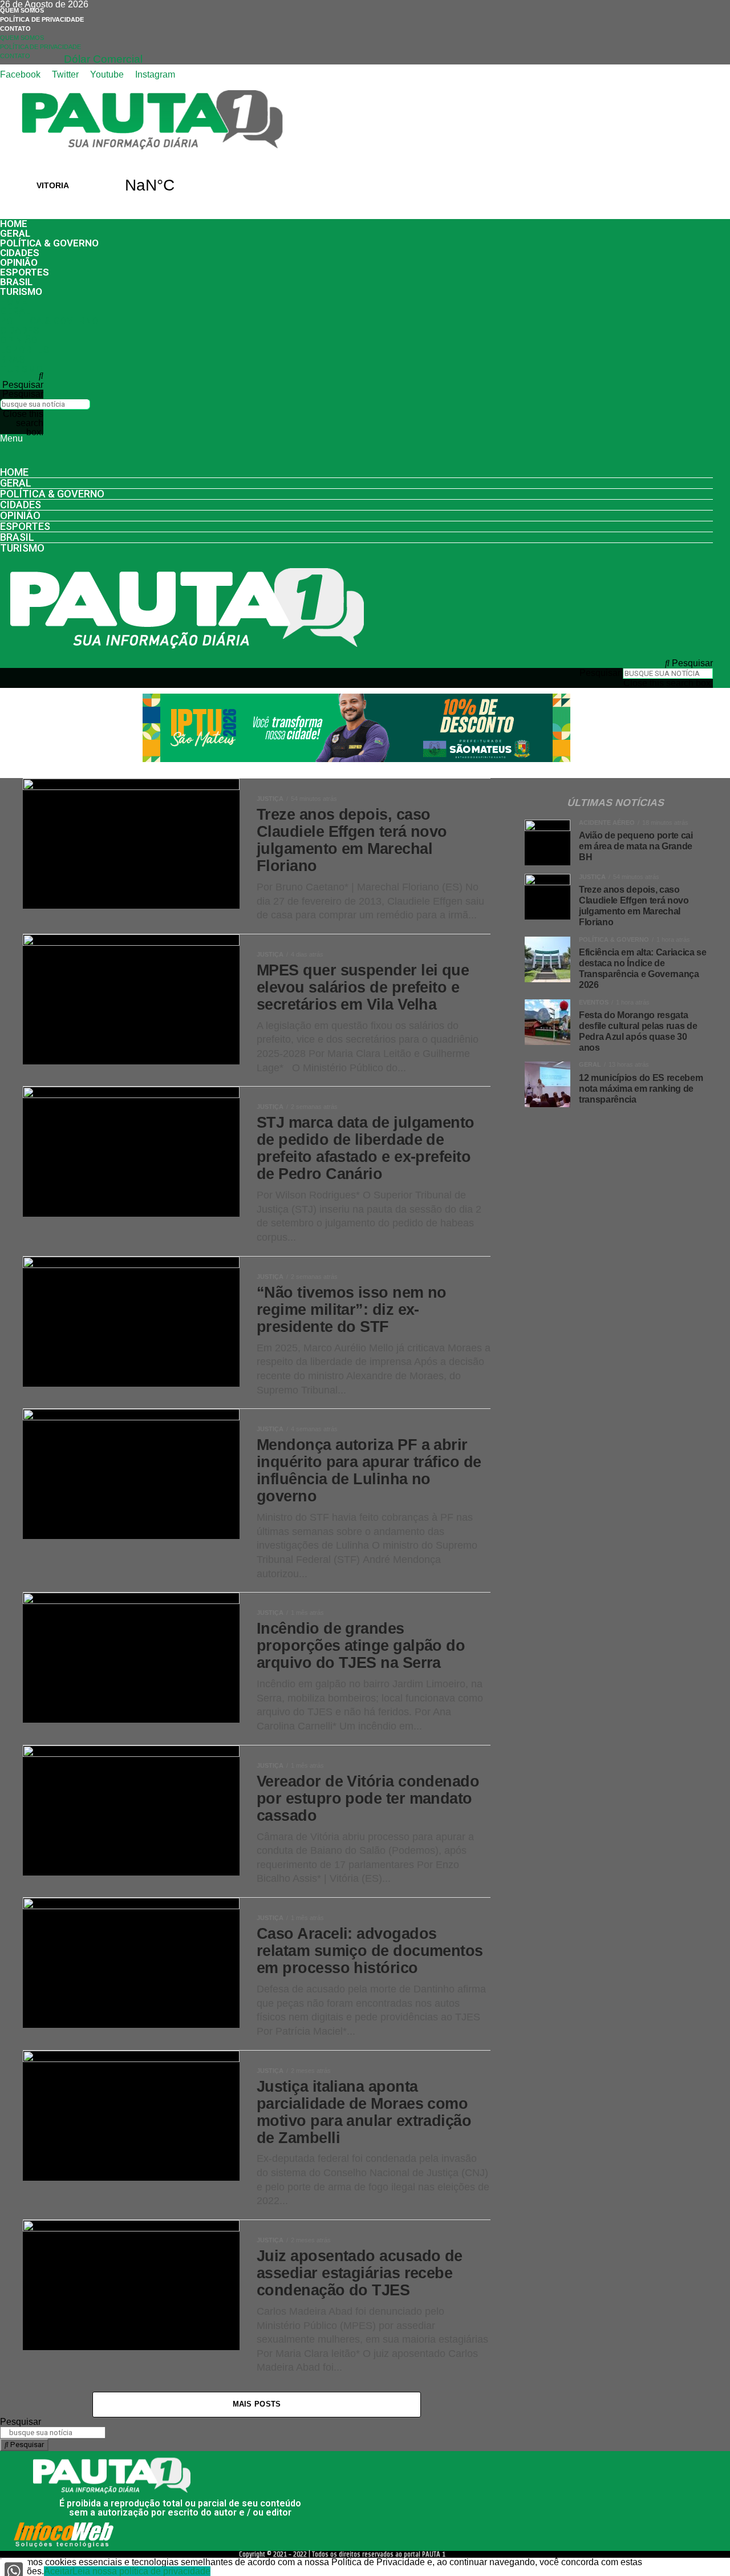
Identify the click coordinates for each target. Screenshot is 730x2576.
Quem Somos (22, 10)
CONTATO (15, 29)
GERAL (15, 233)
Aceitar (58, 2571)
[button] (22, 380)
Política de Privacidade (42, 19)
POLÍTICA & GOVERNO (49, 243)
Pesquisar (23, 394)
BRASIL (16, 282)
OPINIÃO (19, 262)
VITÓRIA (101, 185)
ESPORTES (25, 272)
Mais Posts (257, 2404)
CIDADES (20, 253)
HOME (14, 224)
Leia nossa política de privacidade (141, 2571)
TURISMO (21, 291)
